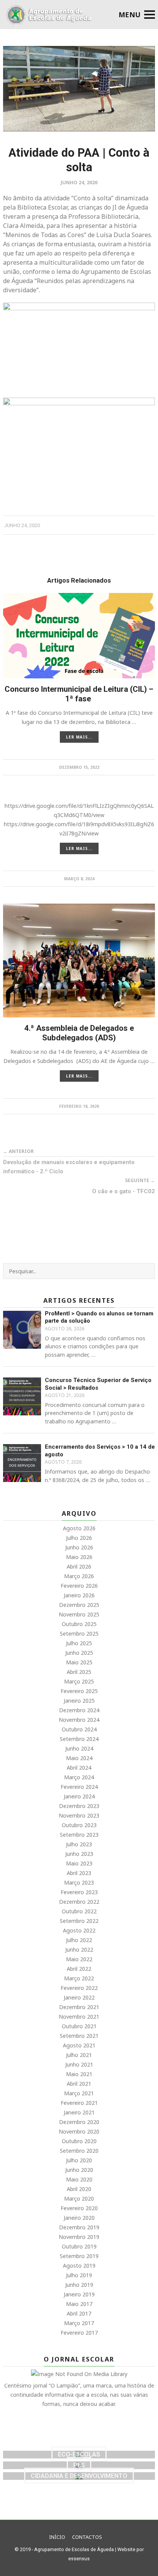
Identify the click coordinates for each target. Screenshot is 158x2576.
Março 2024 (79, 1777)
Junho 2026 (79, 1547)
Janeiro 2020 (79, 2218)
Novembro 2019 (79, 2237)
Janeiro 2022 (79, 1997)
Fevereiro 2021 (79, 2103)
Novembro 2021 (79, 2017)
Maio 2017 (79, 2304)
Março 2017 (79, 2323)
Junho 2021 (79, 2064)
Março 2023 (79, 1882)
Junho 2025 (79, 1653)
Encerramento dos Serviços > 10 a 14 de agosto (100, 1451)
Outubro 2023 (79, 1825)
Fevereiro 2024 (79, 1787)
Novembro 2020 (79, 2131)
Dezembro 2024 (79, 1710)
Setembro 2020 (79, 2151)
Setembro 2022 (79, 1921)
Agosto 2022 (79, 1930)
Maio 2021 (79, 2074)
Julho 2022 (79, 1940)
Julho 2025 (79, 1643)
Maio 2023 (79, 1863)
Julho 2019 (79, 2275)
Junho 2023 (79, 1854)
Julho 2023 (79, 1844)
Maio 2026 (79, 1557)
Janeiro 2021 (79, 2112)
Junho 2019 (79, 2285)
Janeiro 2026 (79, 1595)
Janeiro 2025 (79, 1701)
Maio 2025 (79, 1662)
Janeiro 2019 (79, 2294)
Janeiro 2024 (79, 1796)
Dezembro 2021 (79, 2007)
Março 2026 (79, 1576)
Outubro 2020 (79, 2141)
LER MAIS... (79, 737)
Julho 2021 (79, 2055)
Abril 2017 (79, 2313)
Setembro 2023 (79, 1835)
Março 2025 (79, 1681)
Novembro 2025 (79, 1614)
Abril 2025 (79, 1672)
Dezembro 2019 (79, 2227)
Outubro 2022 (79, 1911)
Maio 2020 (79, 2179)
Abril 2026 (79, 1566)
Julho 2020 (79, 2160)
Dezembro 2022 (79, 1902)
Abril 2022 (79, 1969)
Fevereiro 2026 (79, 1586)
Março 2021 (79, 2093)
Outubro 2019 (79, 2246)
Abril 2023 (79, 1873)
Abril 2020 (79, 2189)
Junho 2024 (79, 1748)
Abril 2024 (79, 1768)
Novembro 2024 (79, 1720)
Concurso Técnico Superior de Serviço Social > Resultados (98, 1384)
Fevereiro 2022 (79, 1988)
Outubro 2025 (79, 1624)
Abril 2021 (79, 2084)
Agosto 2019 (79, 2266)
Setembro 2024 (79, 1739)
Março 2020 (79, 2199)
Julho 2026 (79, 1538)
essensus (79, 2559)
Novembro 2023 (79, 1815)
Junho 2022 (79, 1950)
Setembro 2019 (79, 2256)
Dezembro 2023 (79, 1806)
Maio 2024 (79, 1758)
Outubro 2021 (79, 2026)
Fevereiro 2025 (79, 1691)
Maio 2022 (79, 1959)
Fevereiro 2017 (79, 2333)
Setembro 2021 (79, 2036)
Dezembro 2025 (79, 1605)
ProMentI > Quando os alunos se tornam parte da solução (99, 1317)
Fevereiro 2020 (79, 2208)
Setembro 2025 (79, 1634)
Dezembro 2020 (79, 2122)
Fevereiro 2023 (79, 1892)
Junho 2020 (79, 2170)
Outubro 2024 (79, 1729)
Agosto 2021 (79, 2045)
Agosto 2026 (79, 1528)
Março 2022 (79, 1978)
